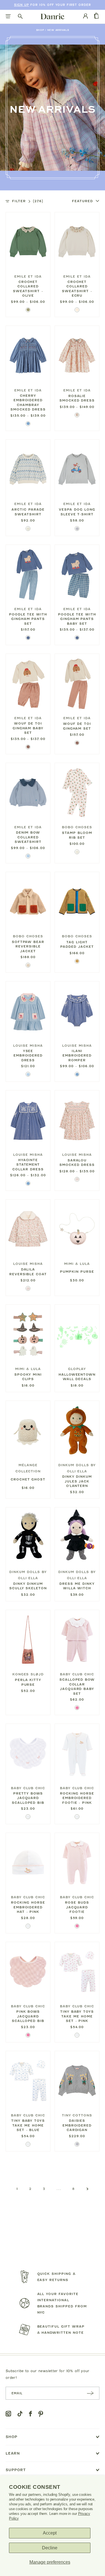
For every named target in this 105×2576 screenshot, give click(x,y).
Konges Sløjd (28, 1674)
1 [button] (17, 2189)
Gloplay (77, 1369)
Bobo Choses (77, 827)
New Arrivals (58, 30)
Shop (40, 30)
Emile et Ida (28, 276)
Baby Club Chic (77, 1674)
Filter (28, 201)
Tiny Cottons (77, 2115)
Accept (50, 2533)
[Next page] (87, 2189)
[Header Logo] (53, 16)
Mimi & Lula (77, 1264)
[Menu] (8, 17)
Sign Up (21, 5)
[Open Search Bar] (20, 17)
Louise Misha (28, 1046)
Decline (50, 2548)
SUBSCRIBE (90, 2393)
